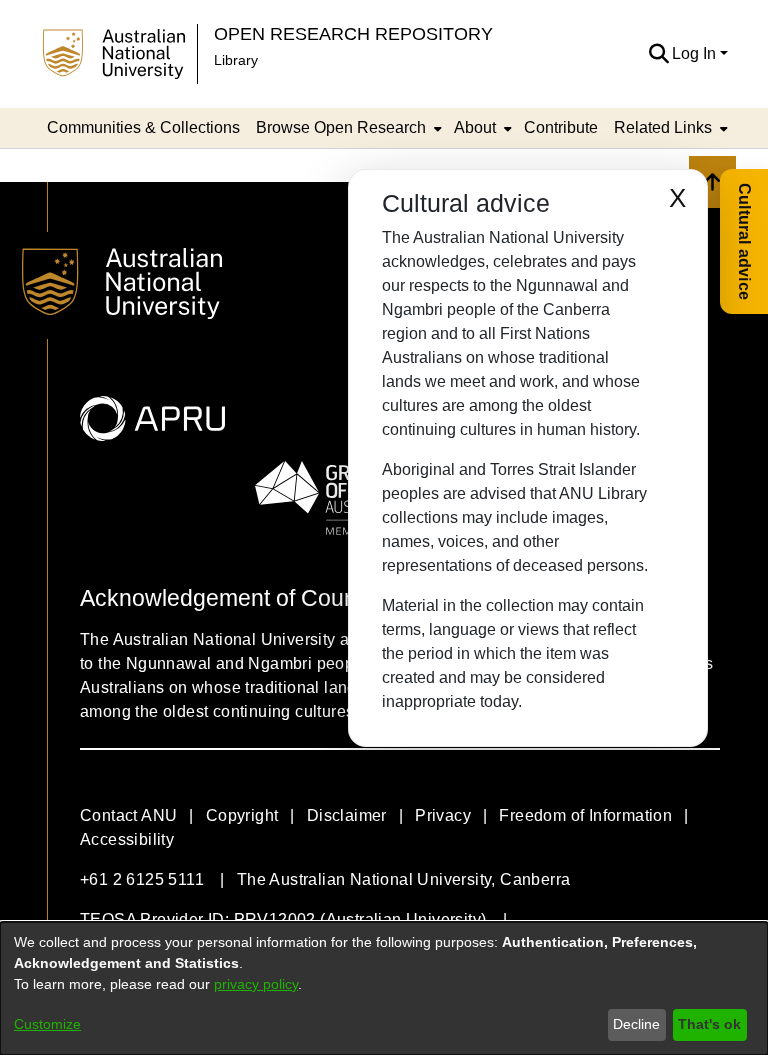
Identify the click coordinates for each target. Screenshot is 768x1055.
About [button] (475, 127)
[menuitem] (347, 128)
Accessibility (127, 839)
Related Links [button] (663, 127)
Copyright (242, 815)
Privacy (443, 815)
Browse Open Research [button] (341, 127)
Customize (47, 1024)
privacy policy (256, 984)
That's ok (709, 1024)
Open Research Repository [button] (353, 33)
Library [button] (236, 60)
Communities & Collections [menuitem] (143, 127)
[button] (658, 54)
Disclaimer (347, 815)
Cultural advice (744, 241)
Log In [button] (696, 53)
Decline (636, 1024)
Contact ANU (128, 815)
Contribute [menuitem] (561, 127)
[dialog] (384, 988)
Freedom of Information (585, 815)
